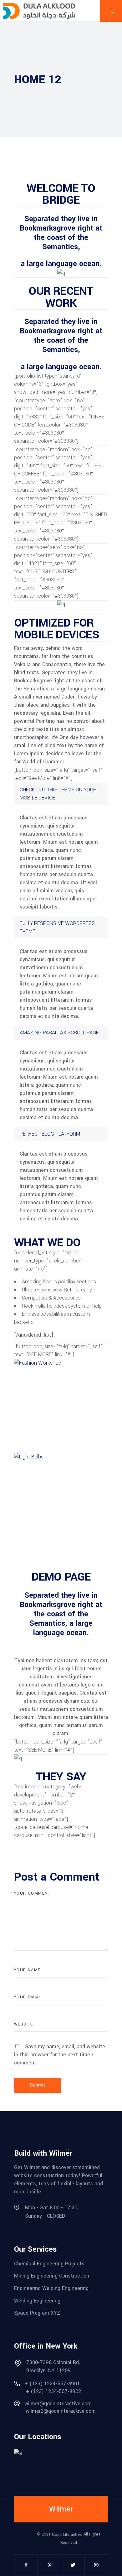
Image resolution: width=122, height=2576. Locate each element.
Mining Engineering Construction (52, 2276)
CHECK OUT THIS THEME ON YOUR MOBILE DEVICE (58, 794)
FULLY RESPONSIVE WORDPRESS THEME (57, 927)
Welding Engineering (37, 2300)
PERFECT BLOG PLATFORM (50, 1134)
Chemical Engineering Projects (49, 2263)
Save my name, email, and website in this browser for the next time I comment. (60, 2055)
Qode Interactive (67, 2535)
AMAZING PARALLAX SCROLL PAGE (59, 1033)
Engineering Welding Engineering (51, 2288)
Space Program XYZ (37, 2313)
